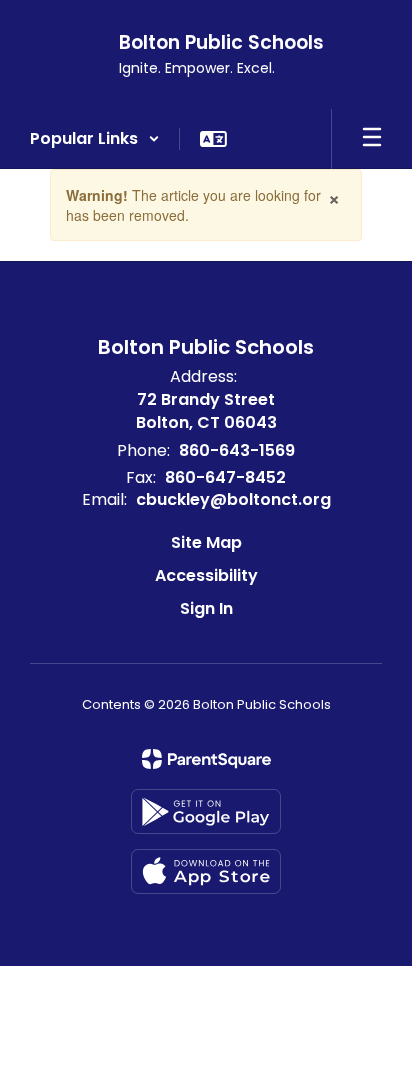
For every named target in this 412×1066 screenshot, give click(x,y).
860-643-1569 (237, 450)
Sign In (206, 608)
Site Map (206, 542)
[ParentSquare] (206, 759)
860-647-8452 (225, 477)
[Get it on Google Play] (206, 811)
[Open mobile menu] (372, 139)
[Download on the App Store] (206, 871)
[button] (95, 139)
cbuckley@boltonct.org (233, 499)
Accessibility (206, 575)
